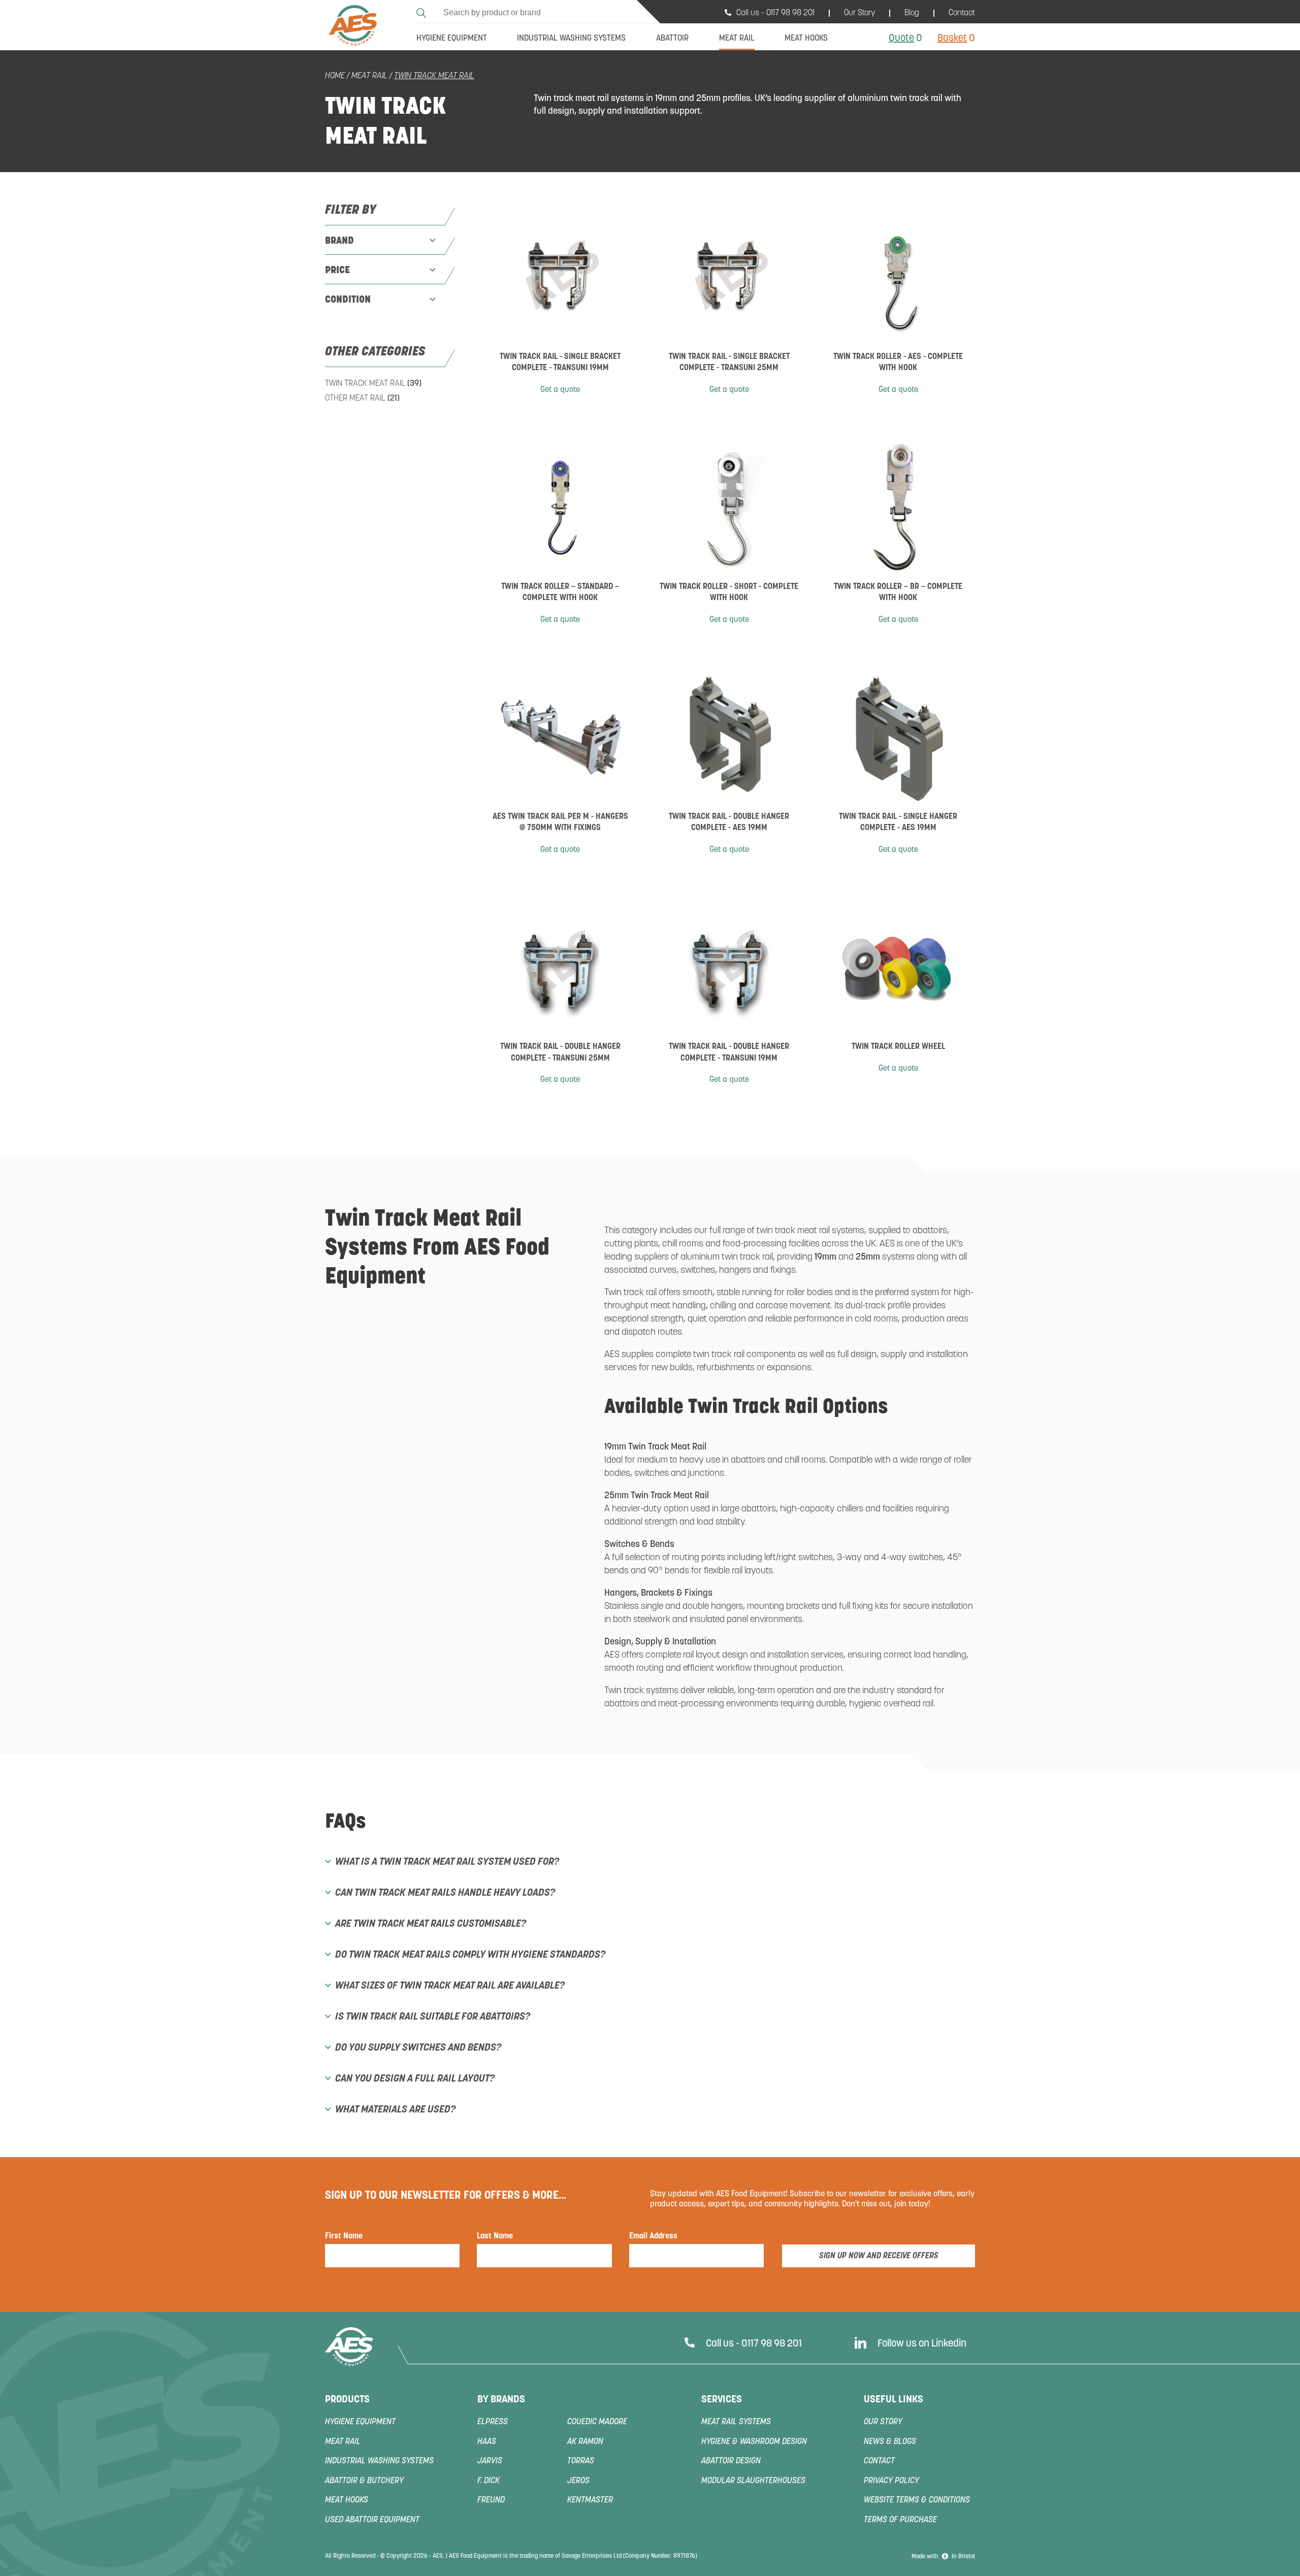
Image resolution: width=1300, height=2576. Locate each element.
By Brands (501, 2400)
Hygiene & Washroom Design (754, 2442)
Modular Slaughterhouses (753, 2481)
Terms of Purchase (900, 2520)
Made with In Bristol (943, 2557)
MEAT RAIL (369, 76)
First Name (344, 2236)
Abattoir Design (731, 2461)
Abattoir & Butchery (364, 2481)
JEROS (578, 2481)
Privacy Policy (891, 2481)
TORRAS (581, 2461)
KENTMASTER (590, 2500)
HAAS (487, 2442)
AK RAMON (585, 2442)
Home (335, 76)
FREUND (491, 2500)
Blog (912, 13)
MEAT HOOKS (347, 2500)
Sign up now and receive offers (879, 2256)
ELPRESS (493, 2422)
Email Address (653, 2236)
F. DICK (489, 2481)
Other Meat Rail (362, 399)
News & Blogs (890, 2442)
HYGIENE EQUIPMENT (360, 2422)
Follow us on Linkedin (922, 2344)
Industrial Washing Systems (379, 2461)
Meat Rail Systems (736, 2422)
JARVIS (490, 2461)
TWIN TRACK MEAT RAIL (373, 384)
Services (722, 2400)
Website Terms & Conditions (917, 2500)
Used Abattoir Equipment (372, 2520)
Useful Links (893, 2400)
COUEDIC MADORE (597, 2422)
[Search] (423, 11)
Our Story (859, 13)
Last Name (495, 2236)
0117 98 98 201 (790, 13)
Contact (962, 13)
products (347, 2400)
